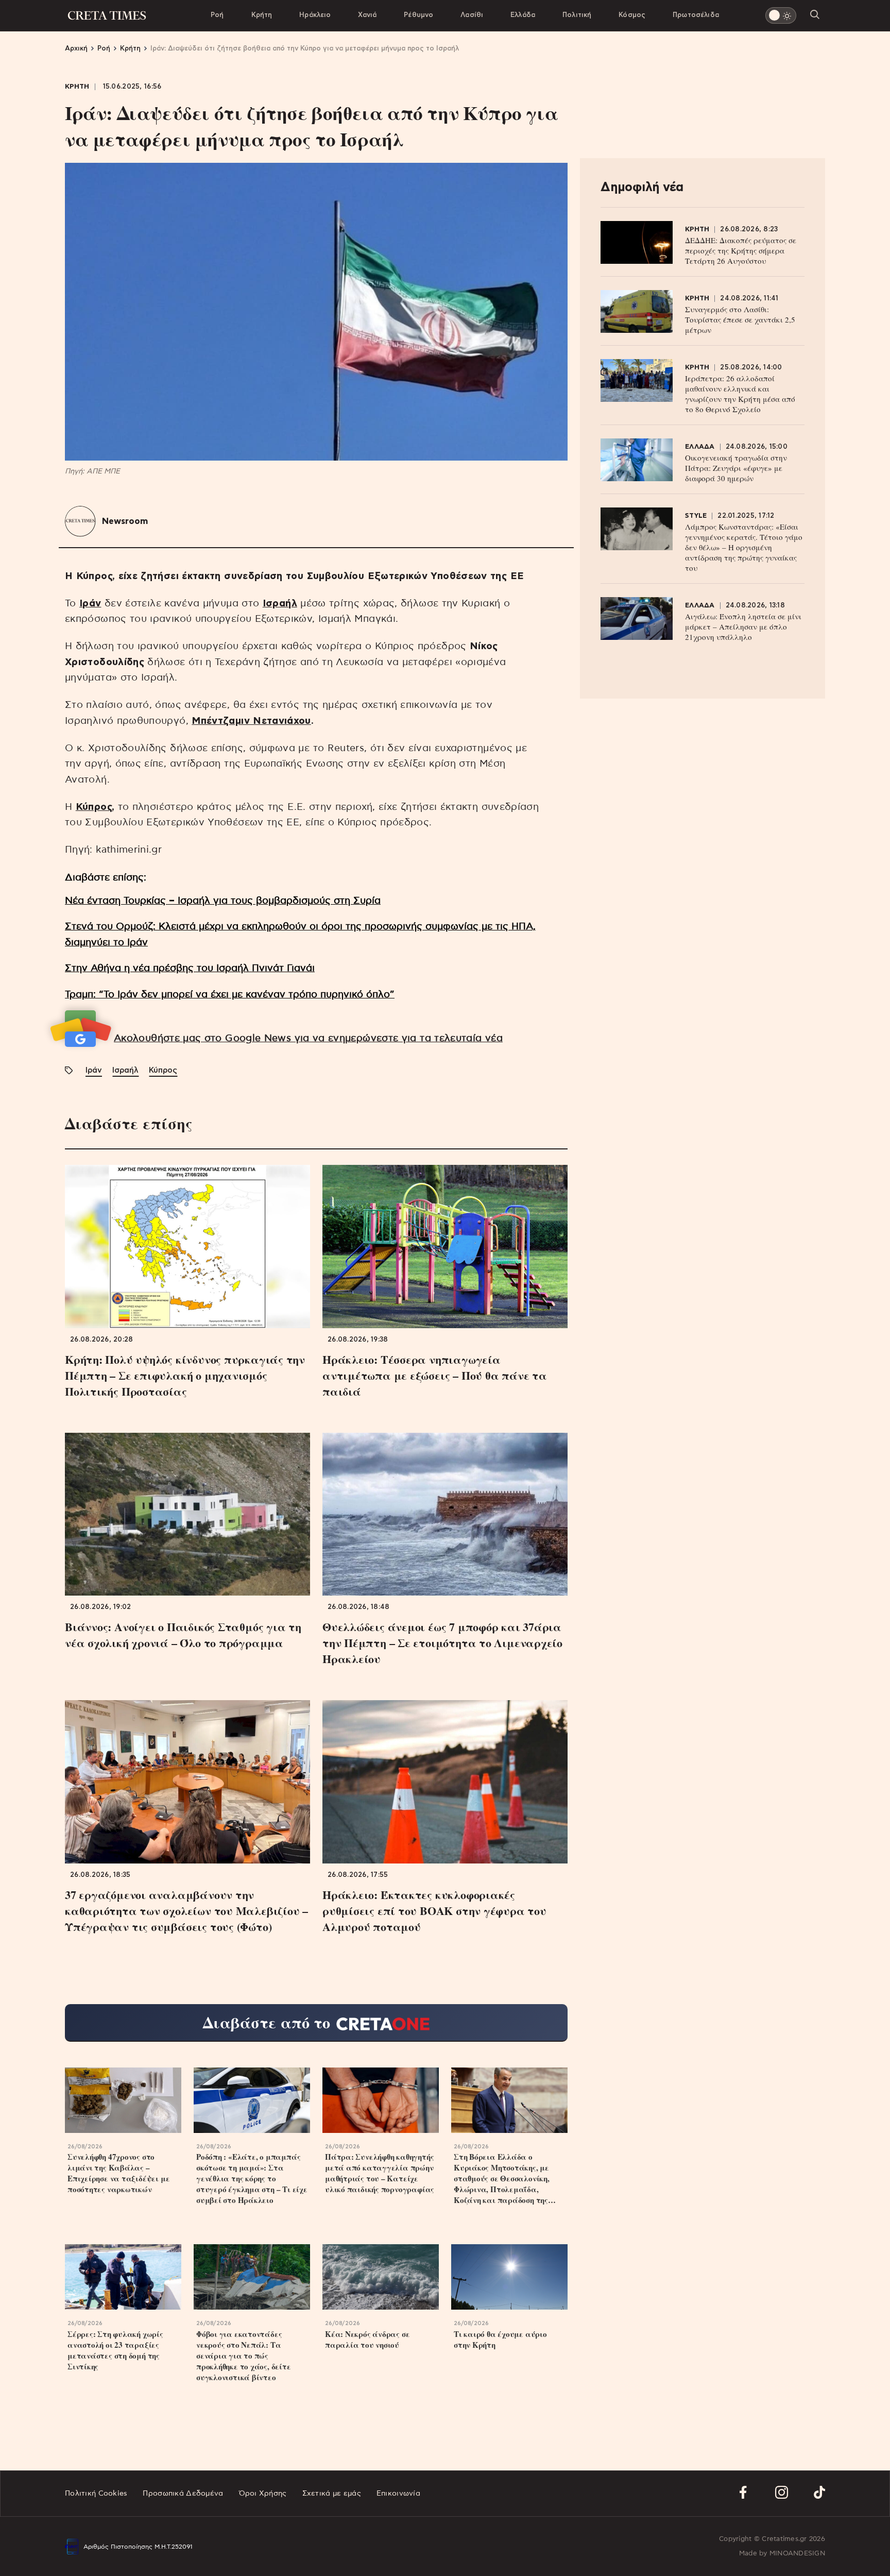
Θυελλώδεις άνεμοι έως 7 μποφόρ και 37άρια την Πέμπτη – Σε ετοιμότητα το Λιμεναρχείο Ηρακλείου (442, 1643)
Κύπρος (94, 807)
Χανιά (367, 15)
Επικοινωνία (398, 2494)
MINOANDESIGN (797, 2554)
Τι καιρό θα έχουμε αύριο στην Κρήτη (500, 2340)
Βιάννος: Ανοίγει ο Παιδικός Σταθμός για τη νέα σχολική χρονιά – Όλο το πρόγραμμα (183, 1635)
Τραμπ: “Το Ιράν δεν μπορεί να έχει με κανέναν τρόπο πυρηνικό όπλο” (230, 995)
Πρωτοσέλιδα (696, 15)
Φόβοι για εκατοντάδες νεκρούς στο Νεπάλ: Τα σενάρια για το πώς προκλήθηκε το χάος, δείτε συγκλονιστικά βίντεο (244, 2356)
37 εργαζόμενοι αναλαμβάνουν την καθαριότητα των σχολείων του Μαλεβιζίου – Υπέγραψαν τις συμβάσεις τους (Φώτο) (186, 1911)
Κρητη (77, 87)
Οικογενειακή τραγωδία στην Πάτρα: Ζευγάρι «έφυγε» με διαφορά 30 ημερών (736, 468)
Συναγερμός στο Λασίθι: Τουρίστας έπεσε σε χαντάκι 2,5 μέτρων (740, 319)
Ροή (217, 15)
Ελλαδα (700, 447)
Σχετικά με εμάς (332, 2494)
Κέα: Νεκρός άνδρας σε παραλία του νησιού (367, 2340)
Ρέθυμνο (418, 15)
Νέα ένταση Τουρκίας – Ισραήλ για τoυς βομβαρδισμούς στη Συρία (223, 901)
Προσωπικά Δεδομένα (183, 2494)
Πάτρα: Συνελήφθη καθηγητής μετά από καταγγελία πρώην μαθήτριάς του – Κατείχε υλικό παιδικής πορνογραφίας (380, 2173)
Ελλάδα (523, 15)
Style (696, 516)
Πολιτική (577, 15)
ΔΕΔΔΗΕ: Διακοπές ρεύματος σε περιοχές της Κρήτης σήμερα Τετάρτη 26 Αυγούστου (741, 250)
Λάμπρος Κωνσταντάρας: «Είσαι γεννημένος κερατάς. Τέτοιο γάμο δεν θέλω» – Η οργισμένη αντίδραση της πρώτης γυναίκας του (744, 547)
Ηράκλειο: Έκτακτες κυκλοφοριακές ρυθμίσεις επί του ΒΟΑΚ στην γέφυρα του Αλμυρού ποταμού (434, 1911)
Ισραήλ (280, 604)
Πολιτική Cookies (96, 2494)
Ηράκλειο (315, 15)
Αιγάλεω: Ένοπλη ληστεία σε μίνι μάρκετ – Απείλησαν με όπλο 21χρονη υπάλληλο (743, 626)
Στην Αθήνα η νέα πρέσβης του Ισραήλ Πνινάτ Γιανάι (190, 968)
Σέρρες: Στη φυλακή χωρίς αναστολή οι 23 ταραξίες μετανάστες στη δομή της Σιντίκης (115, 2350)
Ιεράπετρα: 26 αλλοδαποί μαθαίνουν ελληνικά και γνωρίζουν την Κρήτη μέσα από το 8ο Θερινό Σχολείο (740, 394)
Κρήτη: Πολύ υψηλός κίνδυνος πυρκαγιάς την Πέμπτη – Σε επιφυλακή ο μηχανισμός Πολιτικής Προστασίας (185, 1375)
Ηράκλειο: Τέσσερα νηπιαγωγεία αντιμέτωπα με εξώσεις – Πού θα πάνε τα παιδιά (435, 1375)
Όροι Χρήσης (263, 2494)
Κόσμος (632, 15)
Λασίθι (472, 15)
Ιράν (90, 604)
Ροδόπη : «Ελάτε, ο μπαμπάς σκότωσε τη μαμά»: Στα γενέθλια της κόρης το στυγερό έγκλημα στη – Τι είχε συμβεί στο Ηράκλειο (252, 2179)
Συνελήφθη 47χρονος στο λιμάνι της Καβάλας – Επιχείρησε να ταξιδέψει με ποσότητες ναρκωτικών (118, 2173)
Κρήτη (262, 15)
